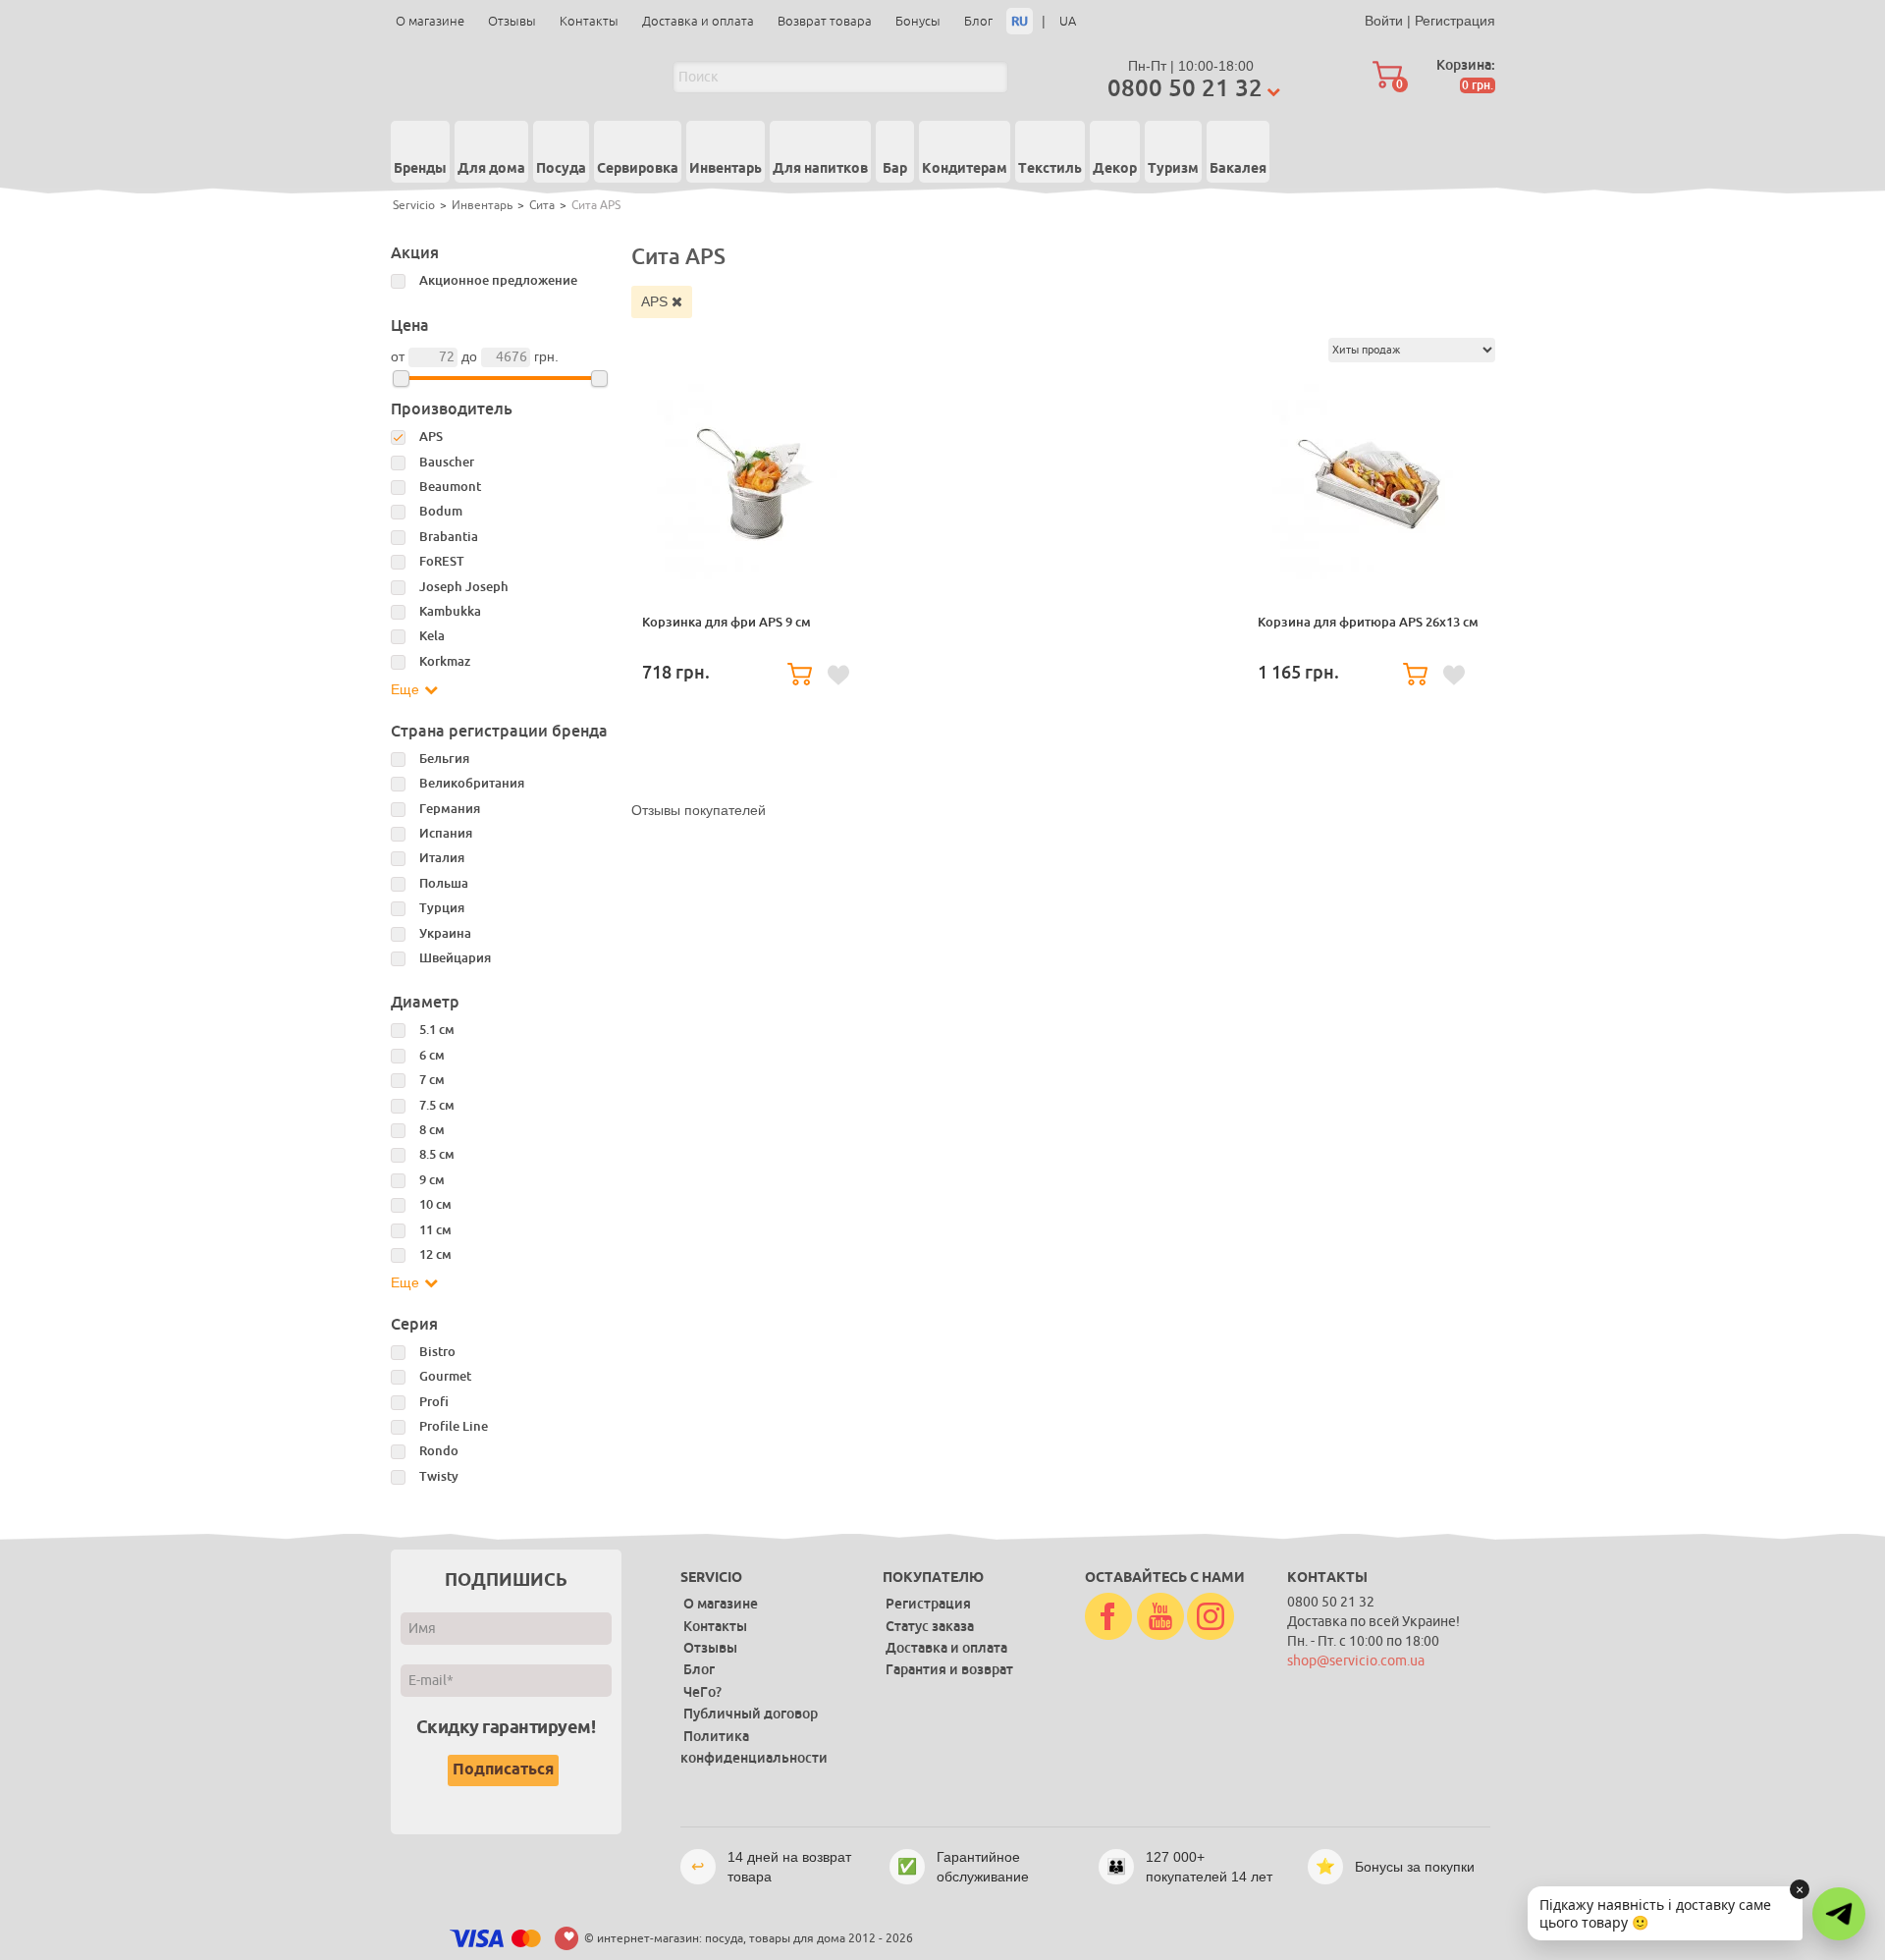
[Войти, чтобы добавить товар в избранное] (838, 676)
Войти (1384, 21)
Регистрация (1455, 21)
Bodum (441, 511)
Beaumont (450, 487)
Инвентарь (726, 169)
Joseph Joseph (464, 587)
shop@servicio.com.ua (1356, 1661)
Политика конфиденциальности (754, 1747)
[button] (1839, 1914)
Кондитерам (965, 169)
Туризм (1173, 169)
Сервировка (638, 169)
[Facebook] (1108, 1617)
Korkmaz (445, 661)
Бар (895, 169)
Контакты (589, 21)
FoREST (442, 561)
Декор (1115, 169)
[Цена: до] (599, 379)
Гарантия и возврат (949, 1669)
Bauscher (447, 462)
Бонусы (918, 21)
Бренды (420, 169)
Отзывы (512, 21)
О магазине (430, 21)
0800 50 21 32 (1185, 88)
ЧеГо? (702, 1692)
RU (1020, 21)
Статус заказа (930, 1626)
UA (1068, 21)
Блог (978, 21)
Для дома (491, 169)
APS (656, 301)
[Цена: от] (401, 379)
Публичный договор (751, 1714)
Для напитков (820, 169)
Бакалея (1238, 169)
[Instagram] (1211, 1617)
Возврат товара (825, 21)
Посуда (561, 169)
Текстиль (1050, 169)
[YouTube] (1160, 1617)
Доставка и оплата (698, 21)
